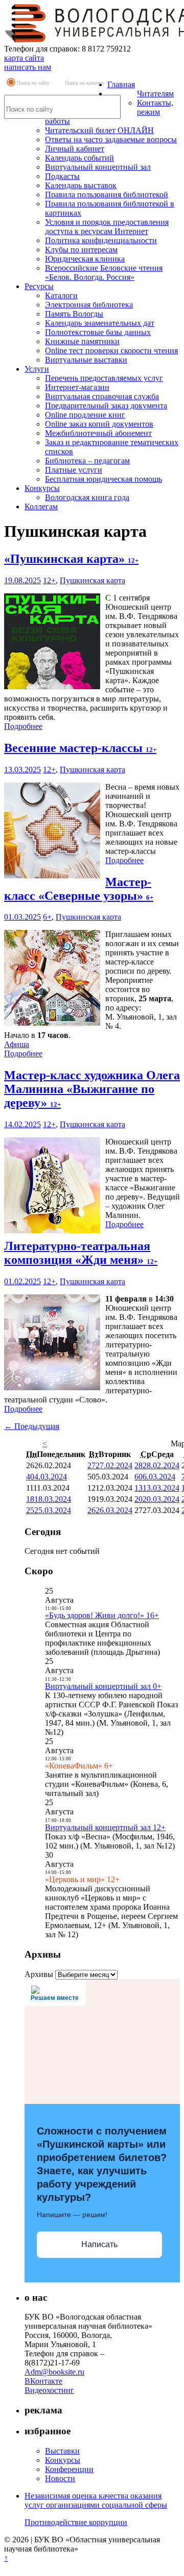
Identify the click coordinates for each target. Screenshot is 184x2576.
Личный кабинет (75, 149)
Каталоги (61, 295)
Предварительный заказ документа (106, 406)
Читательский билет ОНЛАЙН (99, 130)
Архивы (39, 1974)
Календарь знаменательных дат (100, 323)
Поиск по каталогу (85, 83)
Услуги (37, 369)
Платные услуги (74, 470)
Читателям (155, 94)
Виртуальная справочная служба (102, 396)
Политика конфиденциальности (101, 240)
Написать (99, 2244)
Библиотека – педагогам (87, 461)
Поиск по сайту (33, 83)
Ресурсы (39, 286)
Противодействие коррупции (76, 2522)
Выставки (62, 2451)
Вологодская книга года (87, 497)
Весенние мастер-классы (80, 748)
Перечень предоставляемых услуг (104, 378)
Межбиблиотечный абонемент (98, 433)
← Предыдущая (32, 1426)
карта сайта (24, 58)
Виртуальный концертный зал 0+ (103, 1686)
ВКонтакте (43, 2381)
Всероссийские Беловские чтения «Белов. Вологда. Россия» (104, 272)
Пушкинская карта (93, 580)
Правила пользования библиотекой (107, 194)
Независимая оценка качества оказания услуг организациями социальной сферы (96, 2500)
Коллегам (41, 506)
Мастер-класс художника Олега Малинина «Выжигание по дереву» (92, 1089)
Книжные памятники (82, 341)
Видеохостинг (49, 2390)
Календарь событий (79, 158)
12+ (49, 580)
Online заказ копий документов (99, 424)
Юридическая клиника (85, 259)
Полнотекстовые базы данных (98, 332)
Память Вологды (74, 314)
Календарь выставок (81, 185)
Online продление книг (85, 415)
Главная (121, 84)
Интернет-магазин (77, 387)
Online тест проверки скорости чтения (111, 350)
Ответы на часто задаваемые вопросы (111, 139)
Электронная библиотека (89, 305)
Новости (60, 2478)
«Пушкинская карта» (71, 559)
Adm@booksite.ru (54, 2372)
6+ (47, 917)
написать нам (28, 67)
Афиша (17, 1044)
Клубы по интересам (81, 250)
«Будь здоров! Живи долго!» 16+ (102, 1615)
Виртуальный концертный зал (98, 167)
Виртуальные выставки (86, 360)
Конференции (69, 2469)
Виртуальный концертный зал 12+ (105, 1827)
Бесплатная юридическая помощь (103, 479)
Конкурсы (42, 488)
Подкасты (62, 176)
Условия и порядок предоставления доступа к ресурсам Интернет (107, 227)
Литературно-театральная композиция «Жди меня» (81, 1253)
